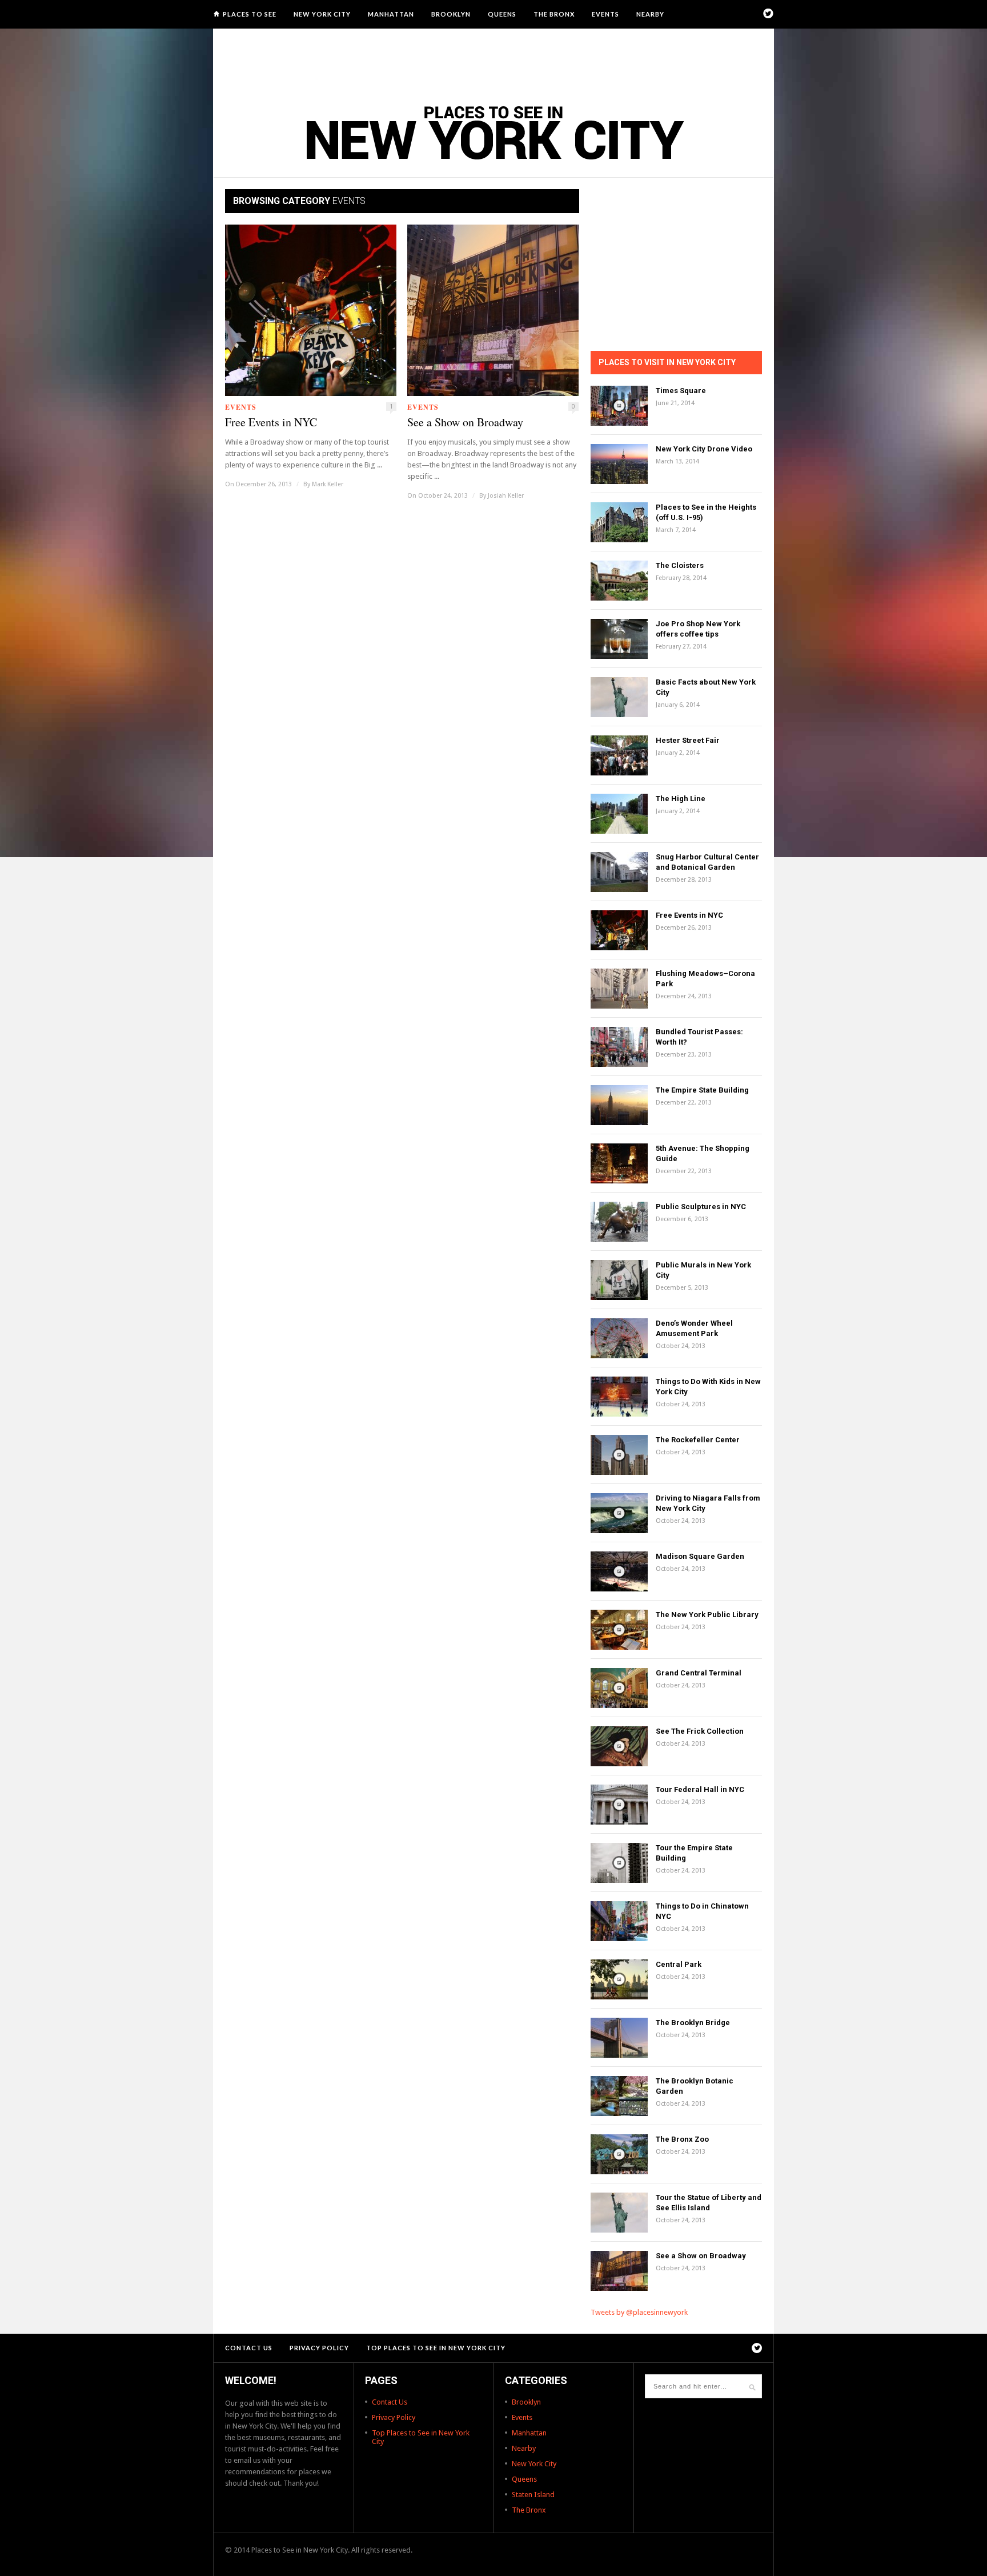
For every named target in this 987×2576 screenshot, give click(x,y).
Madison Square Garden (700, 1556)
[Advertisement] (493, 60)
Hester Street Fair (688, 740)
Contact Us (249, 2348)
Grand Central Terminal (699, 1673)
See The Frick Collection (700, 1731)
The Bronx (554, 14)
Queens (502, 14)
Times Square (681, 391)
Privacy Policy (319, 2348)
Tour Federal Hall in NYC (700, 1789)
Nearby (650, 14)
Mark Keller (328, 484)
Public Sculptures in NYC (701, 1207)
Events (605, 14)
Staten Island (533, 2495)
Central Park (679, 1964)
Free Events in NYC (271, 422)
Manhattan (391, 14)
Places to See (250, 14)
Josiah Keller (506, 496)
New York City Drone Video (704, 449)
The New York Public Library (707, 1615)
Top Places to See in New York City (436, 2348)
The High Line (681, 799)
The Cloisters (680, 565)
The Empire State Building (702, 1090)
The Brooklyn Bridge (693, 2023)
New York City (322, 14)
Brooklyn (451, 14)
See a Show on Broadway (465, 422)
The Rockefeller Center (698, 1440)
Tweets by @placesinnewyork (639, 2312)
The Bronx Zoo (682, 2139)
